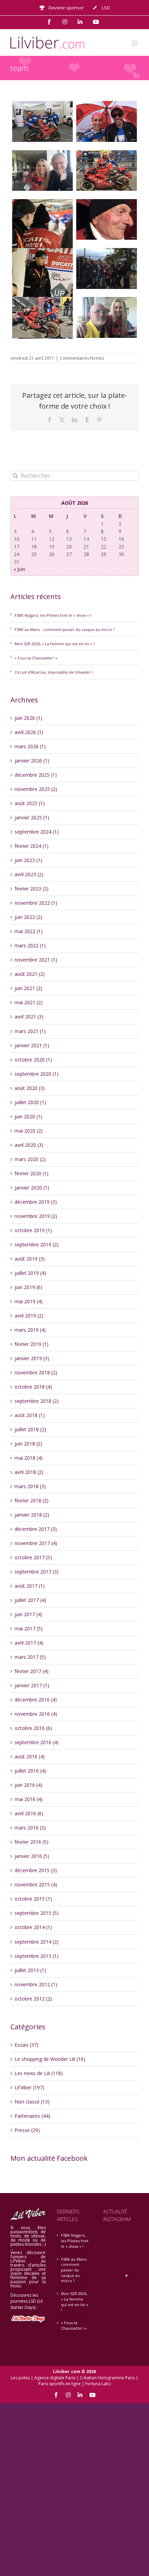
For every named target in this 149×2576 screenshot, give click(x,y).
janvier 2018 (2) (32, 1515)
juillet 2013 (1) (30, 1970)
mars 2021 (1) (30, 1031)
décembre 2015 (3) (36, 1870)
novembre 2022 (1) (36, 903)
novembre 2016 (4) (36, 1714)
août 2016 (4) (30, 1756)
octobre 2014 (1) (33, 1927)
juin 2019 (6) (28, 1287)
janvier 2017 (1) (32, 1685)
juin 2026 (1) (28, 718)
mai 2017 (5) (29, 1628)
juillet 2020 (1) (30, 1102)
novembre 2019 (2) (36, 1216)
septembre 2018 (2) (37, 1401)
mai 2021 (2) (29, 1002)
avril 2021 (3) (29, 1017)
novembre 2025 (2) (36, 789)
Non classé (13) (32, 2102)
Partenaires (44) (32, 2116)
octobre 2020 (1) (33, 1060)
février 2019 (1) (32, 1344)
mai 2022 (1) (29, 931)
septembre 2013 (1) (37, 1956)
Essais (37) (27, 2045)
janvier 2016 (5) (32, 1856)
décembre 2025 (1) (36, 775)
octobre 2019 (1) (33, 1230)
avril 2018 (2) (29, 1472)
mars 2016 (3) (30, 1828)
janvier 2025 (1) (32, 817)
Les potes (20, 2378)
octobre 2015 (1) (33, 1899)
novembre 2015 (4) (36, 1884)
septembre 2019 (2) (37, 1244)
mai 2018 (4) (29, 1458)
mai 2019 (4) (29, 1301)
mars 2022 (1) (30, 945)
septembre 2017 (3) (37, 1572)
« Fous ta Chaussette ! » (36, 658)
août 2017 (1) (30, 1586)
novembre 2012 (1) (36, 1984)
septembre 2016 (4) (37, 1742)
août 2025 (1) (30, 803)
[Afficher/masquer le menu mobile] (135, 43)
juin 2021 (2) (28, 988)
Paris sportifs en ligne (60, 2384)
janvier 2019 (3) (32, 1358)
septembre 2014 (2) (37, 1942)
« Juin (19, 569)
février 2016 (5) (32, 1842)
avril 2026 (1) (29, 732)
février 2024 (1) (32, 846)
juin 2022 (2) (28, 917)
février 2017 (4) (32, 1671)
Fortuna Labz (98, 2384)
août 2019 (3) (30, 1259)
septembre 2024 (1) (37, 832)
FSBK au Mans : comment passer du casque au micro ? (65, 629)
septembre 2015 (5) (37, 1913)
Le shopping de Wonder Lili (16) (50, 2059)
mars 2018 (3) (30, 1486)
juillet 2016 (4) (30, 1771)
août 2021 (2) (30, 974)
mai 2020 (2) (29, 1131)
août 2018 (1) (30, 1415)
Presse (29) (27, 2130)
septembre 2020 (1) (37, 1074)
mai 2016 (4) (29, 1799)
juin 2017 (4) (28, 1614)
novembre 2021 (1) (36, 960)
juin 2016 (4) (28, 1785)
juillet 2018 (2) (30, 1429)
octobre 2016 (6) (33, 1728)
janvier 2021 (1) (32, 1045)
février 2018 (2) (32, 1500)
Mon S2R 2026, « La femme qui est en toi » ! (55, 644)
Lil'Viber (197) (29, 2087)
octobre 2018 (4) (33, 1387)
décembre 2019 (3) (36, 1202)
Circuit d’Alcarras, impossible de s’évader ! (54, 672)
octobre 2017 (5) (33, 1557)
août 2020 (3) (30, 1088)
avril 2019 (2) (29, 1316)
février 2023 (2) (32, 889)
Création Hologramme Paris (107, 2378)
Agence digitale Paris (55, 2378)
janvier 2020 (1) (32, 1188)
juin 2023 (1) (28, 860)
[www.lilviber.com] (42, 121)
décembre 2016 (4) (36, 1700)
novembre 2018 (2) (36, 1372)
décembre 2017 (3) (36, 1529)
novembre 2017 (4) (36, 1543)
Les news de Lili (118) (39, 2073)
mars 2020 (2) (30, 1159)
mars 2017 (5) (30, 1657)
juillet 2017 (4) (30, 1600)
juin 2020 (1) (28, 1116)
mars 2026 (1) (30, 746)
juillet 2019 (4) (30, 1273)
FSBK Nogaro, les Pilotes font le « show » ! (53, 615)
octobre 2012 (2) (33, 1999)
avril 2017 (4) (29, 1643)
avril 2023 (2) (29, 874)
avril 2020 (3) (29, 1145)
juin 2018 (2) (28, 1444)
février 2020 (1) (32, 1173)
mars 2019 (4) (30, 1330)
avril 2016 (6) (29, 1813)
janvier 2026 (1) (32, 761)
